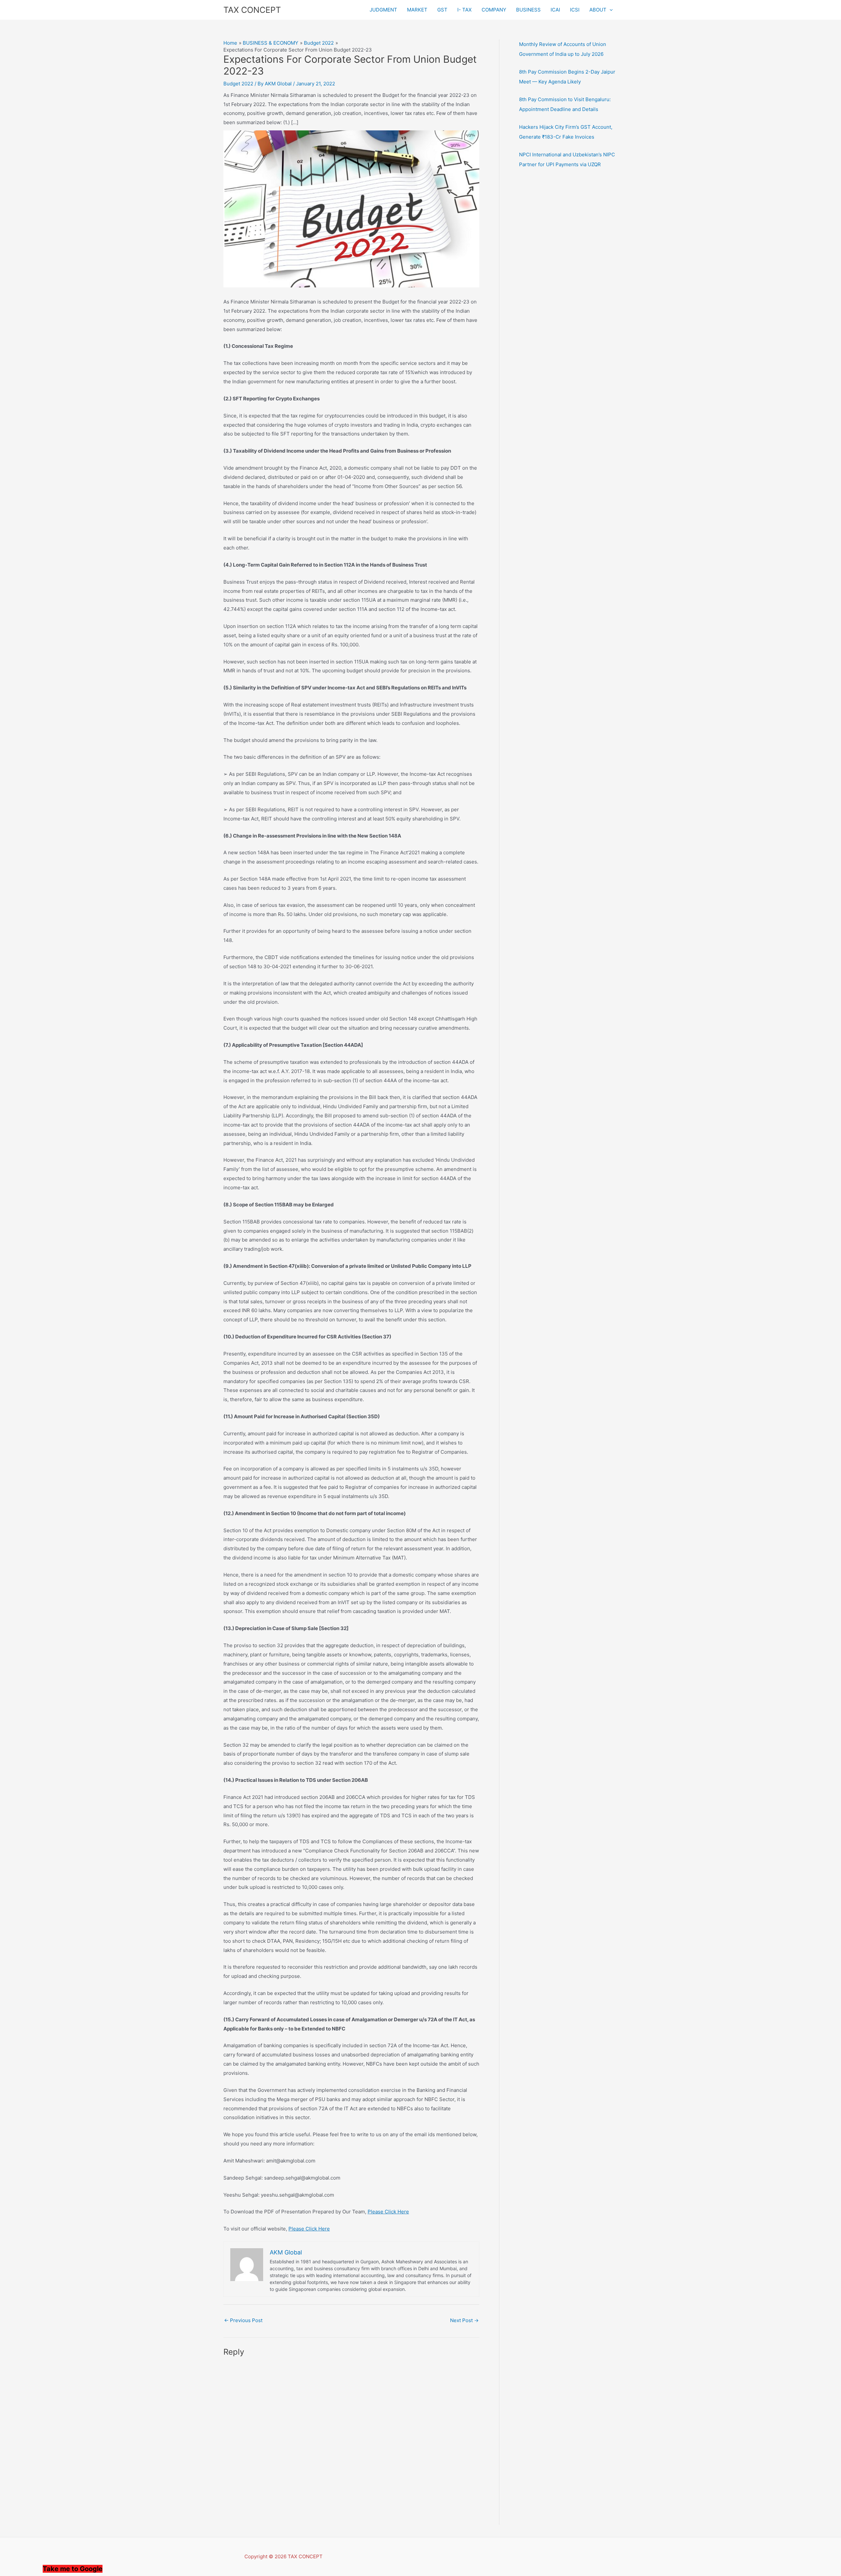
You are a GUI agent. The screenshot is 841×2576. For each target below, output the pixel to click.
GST (442, 10)
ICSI (575, 10)
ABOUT (598, 10)
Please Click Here (388, 2212)
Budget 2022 (238, 84)
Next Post (464, 2320)
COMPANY (494, 10)
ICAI (555, 10)
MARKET (417, 10)
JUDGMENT (383, 10)
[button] (610, 10)
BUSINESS (528, 10)
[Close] (250, 2570)
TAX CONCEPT (252, 10)
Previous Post (243, 2320)
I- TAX (465, 10)
